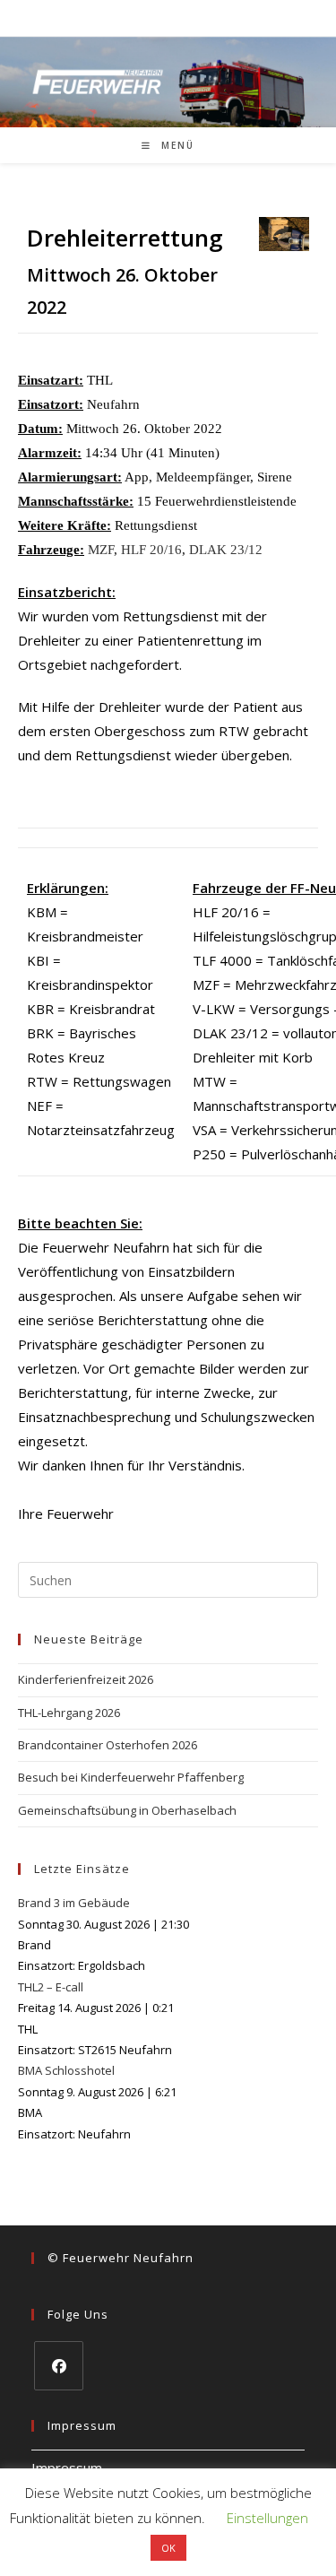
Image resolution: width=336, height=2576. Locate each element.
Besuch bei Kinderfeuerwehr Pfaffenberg (131, 1777)
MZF (101, 550)
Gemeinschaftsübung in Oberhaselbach (127, 1810)
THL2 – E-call (51, 1987)
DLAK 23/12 (226, 550)
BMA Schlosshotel (66, 2070)
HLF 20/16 (151, 550)
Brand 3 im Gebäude (74, 1903)
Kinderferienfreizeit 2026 (86, 1679)
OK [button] (168, 2548)
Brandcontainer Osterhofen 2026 (108, 1745)
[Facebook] (59, 2366)
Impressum (67, 2468)
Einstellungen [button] (267, 2518)
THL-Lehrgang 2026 (69, 1713)
